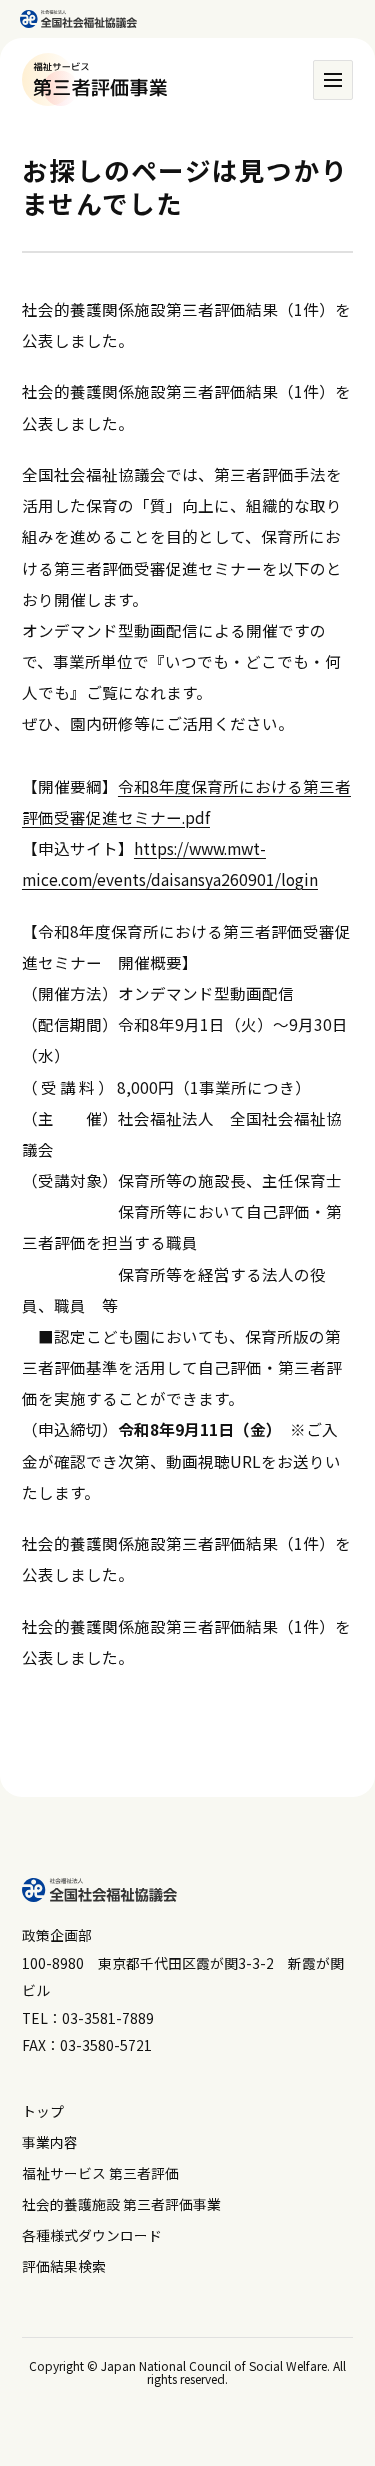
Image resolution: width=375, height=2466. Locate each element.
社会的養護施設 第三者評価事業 (121, 2204)
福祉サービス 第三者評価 (100, 2173)
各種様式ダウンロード (92, 2235)
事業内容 (50, 2142)
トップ (43, 2111)
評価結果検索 (64, 2266)
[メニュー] (333, 80)
